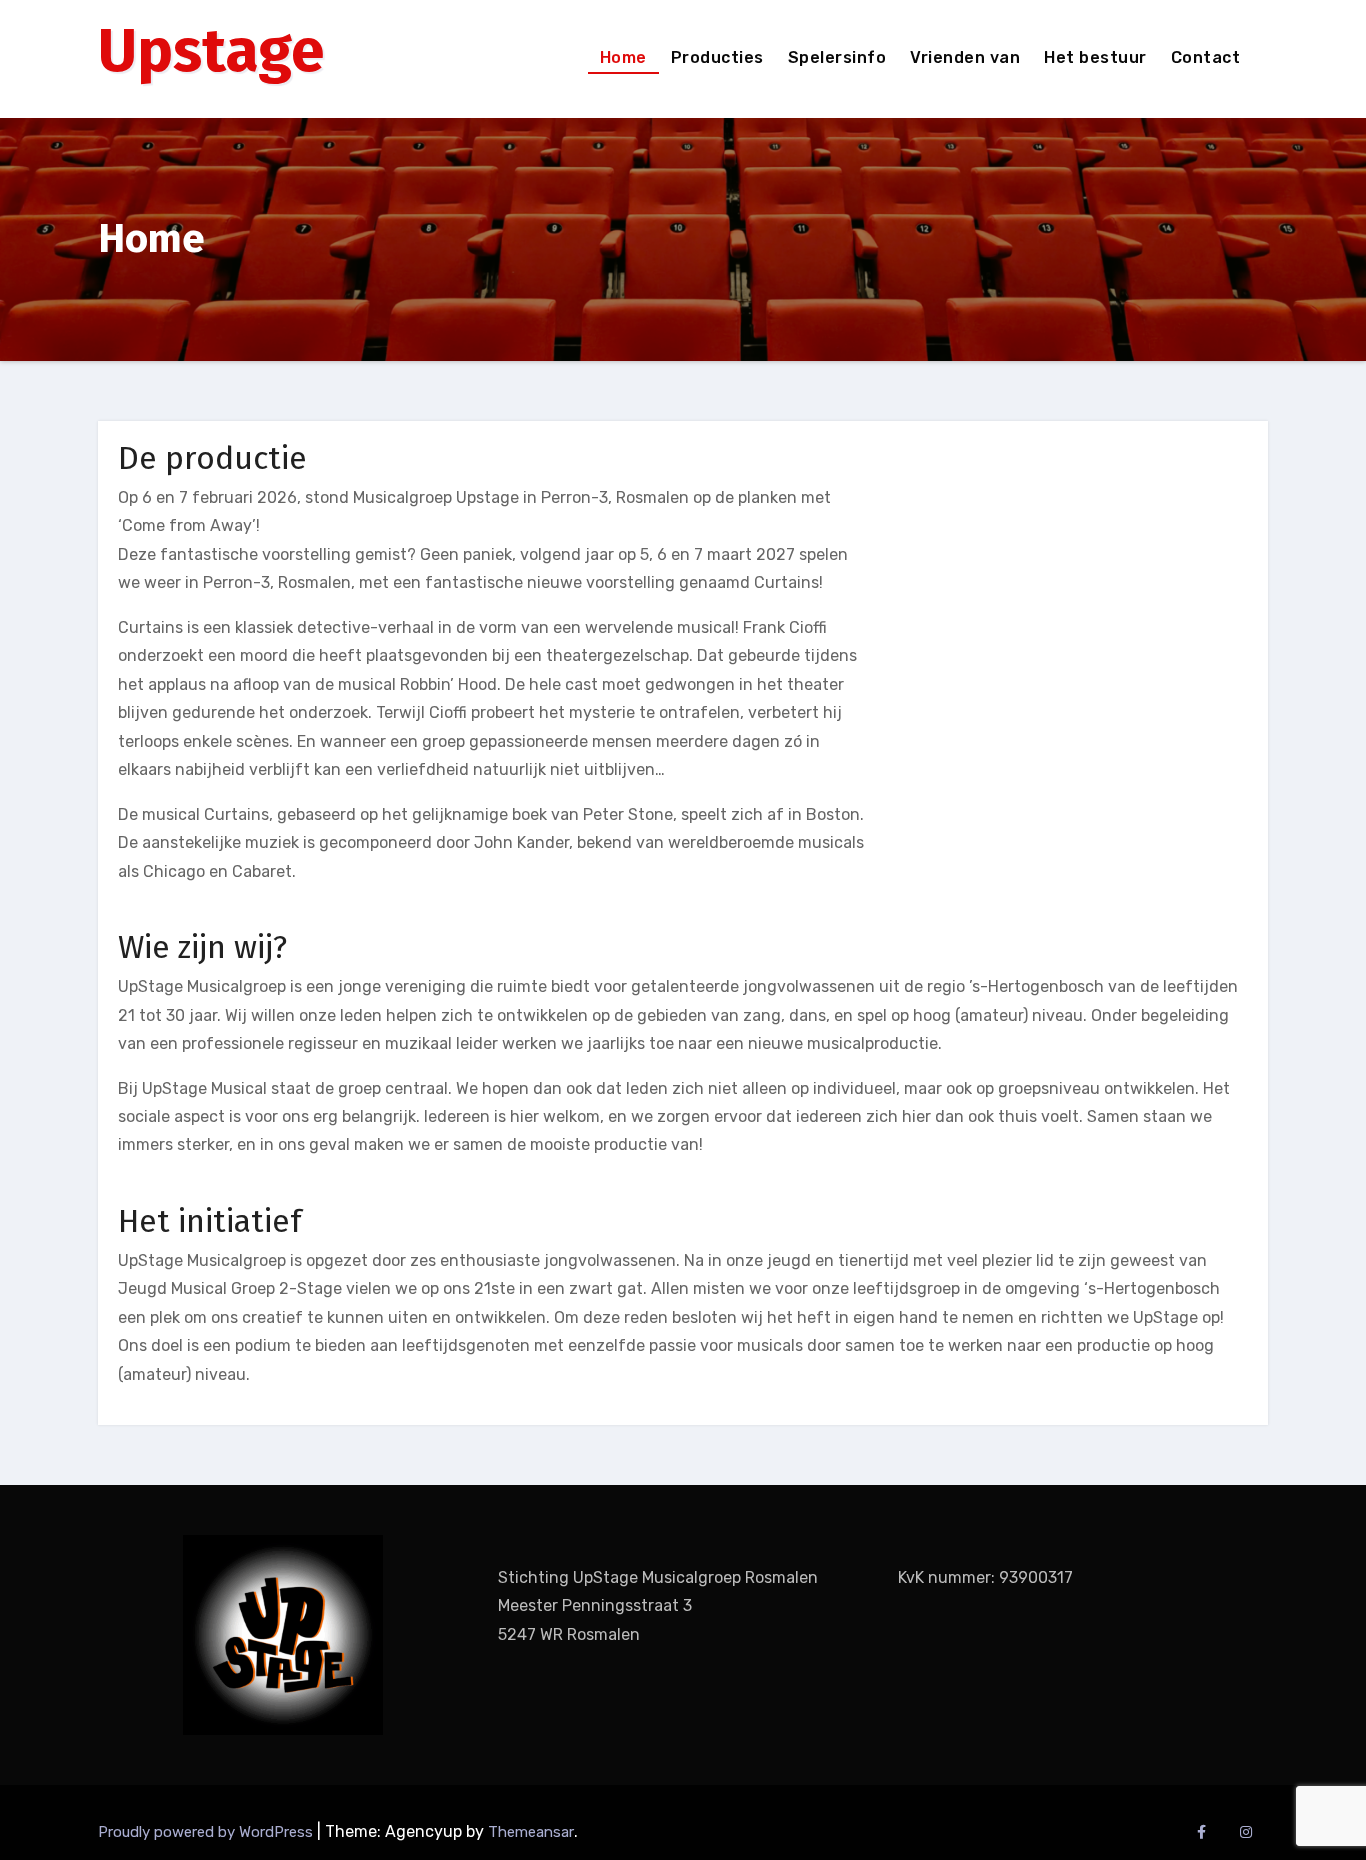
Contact (1206, 57)
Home (623, 57)
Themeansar (531, 1832)
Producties (717, 57)
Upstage (211, 51)
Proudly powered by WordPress (207, 1832)
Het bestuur (1095, 57)
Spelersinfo (837, 57)
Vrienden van (965, 57)
